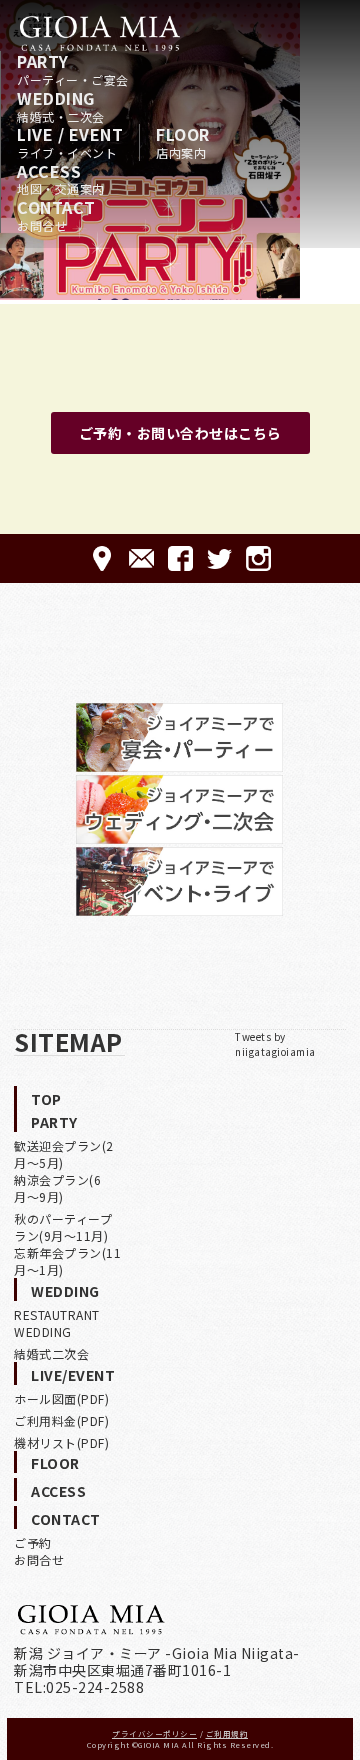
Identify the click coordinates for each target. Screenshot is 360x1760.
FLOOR (183, 142)
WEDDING (61, 106)
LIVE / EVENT (70, 142)
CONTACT (56, 215)
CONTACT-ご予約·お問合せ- (141, 558)
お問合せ (39, 1559)
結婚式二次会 (51, 1353)
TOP (46, 1099)
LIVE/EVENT (73, 1375)
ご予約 (33, 1542)
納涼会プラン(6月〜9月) (57, 1188)
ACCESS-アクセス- (102, 558)
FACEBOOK (180, 558)
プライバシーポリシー (154, 1733)
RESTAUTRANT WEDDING (57, 1323)
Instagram (258, 558)
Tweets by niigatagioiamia (275, 1044)
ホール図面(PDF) (61, 1398)
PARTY (73, 69)
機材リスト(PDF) (61, 1442)
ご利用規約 (227, 1733)
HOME (100, 33)
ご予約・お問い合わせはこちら (180, 433)
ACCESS (61, 179)
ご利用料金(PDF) (61, 1420)
